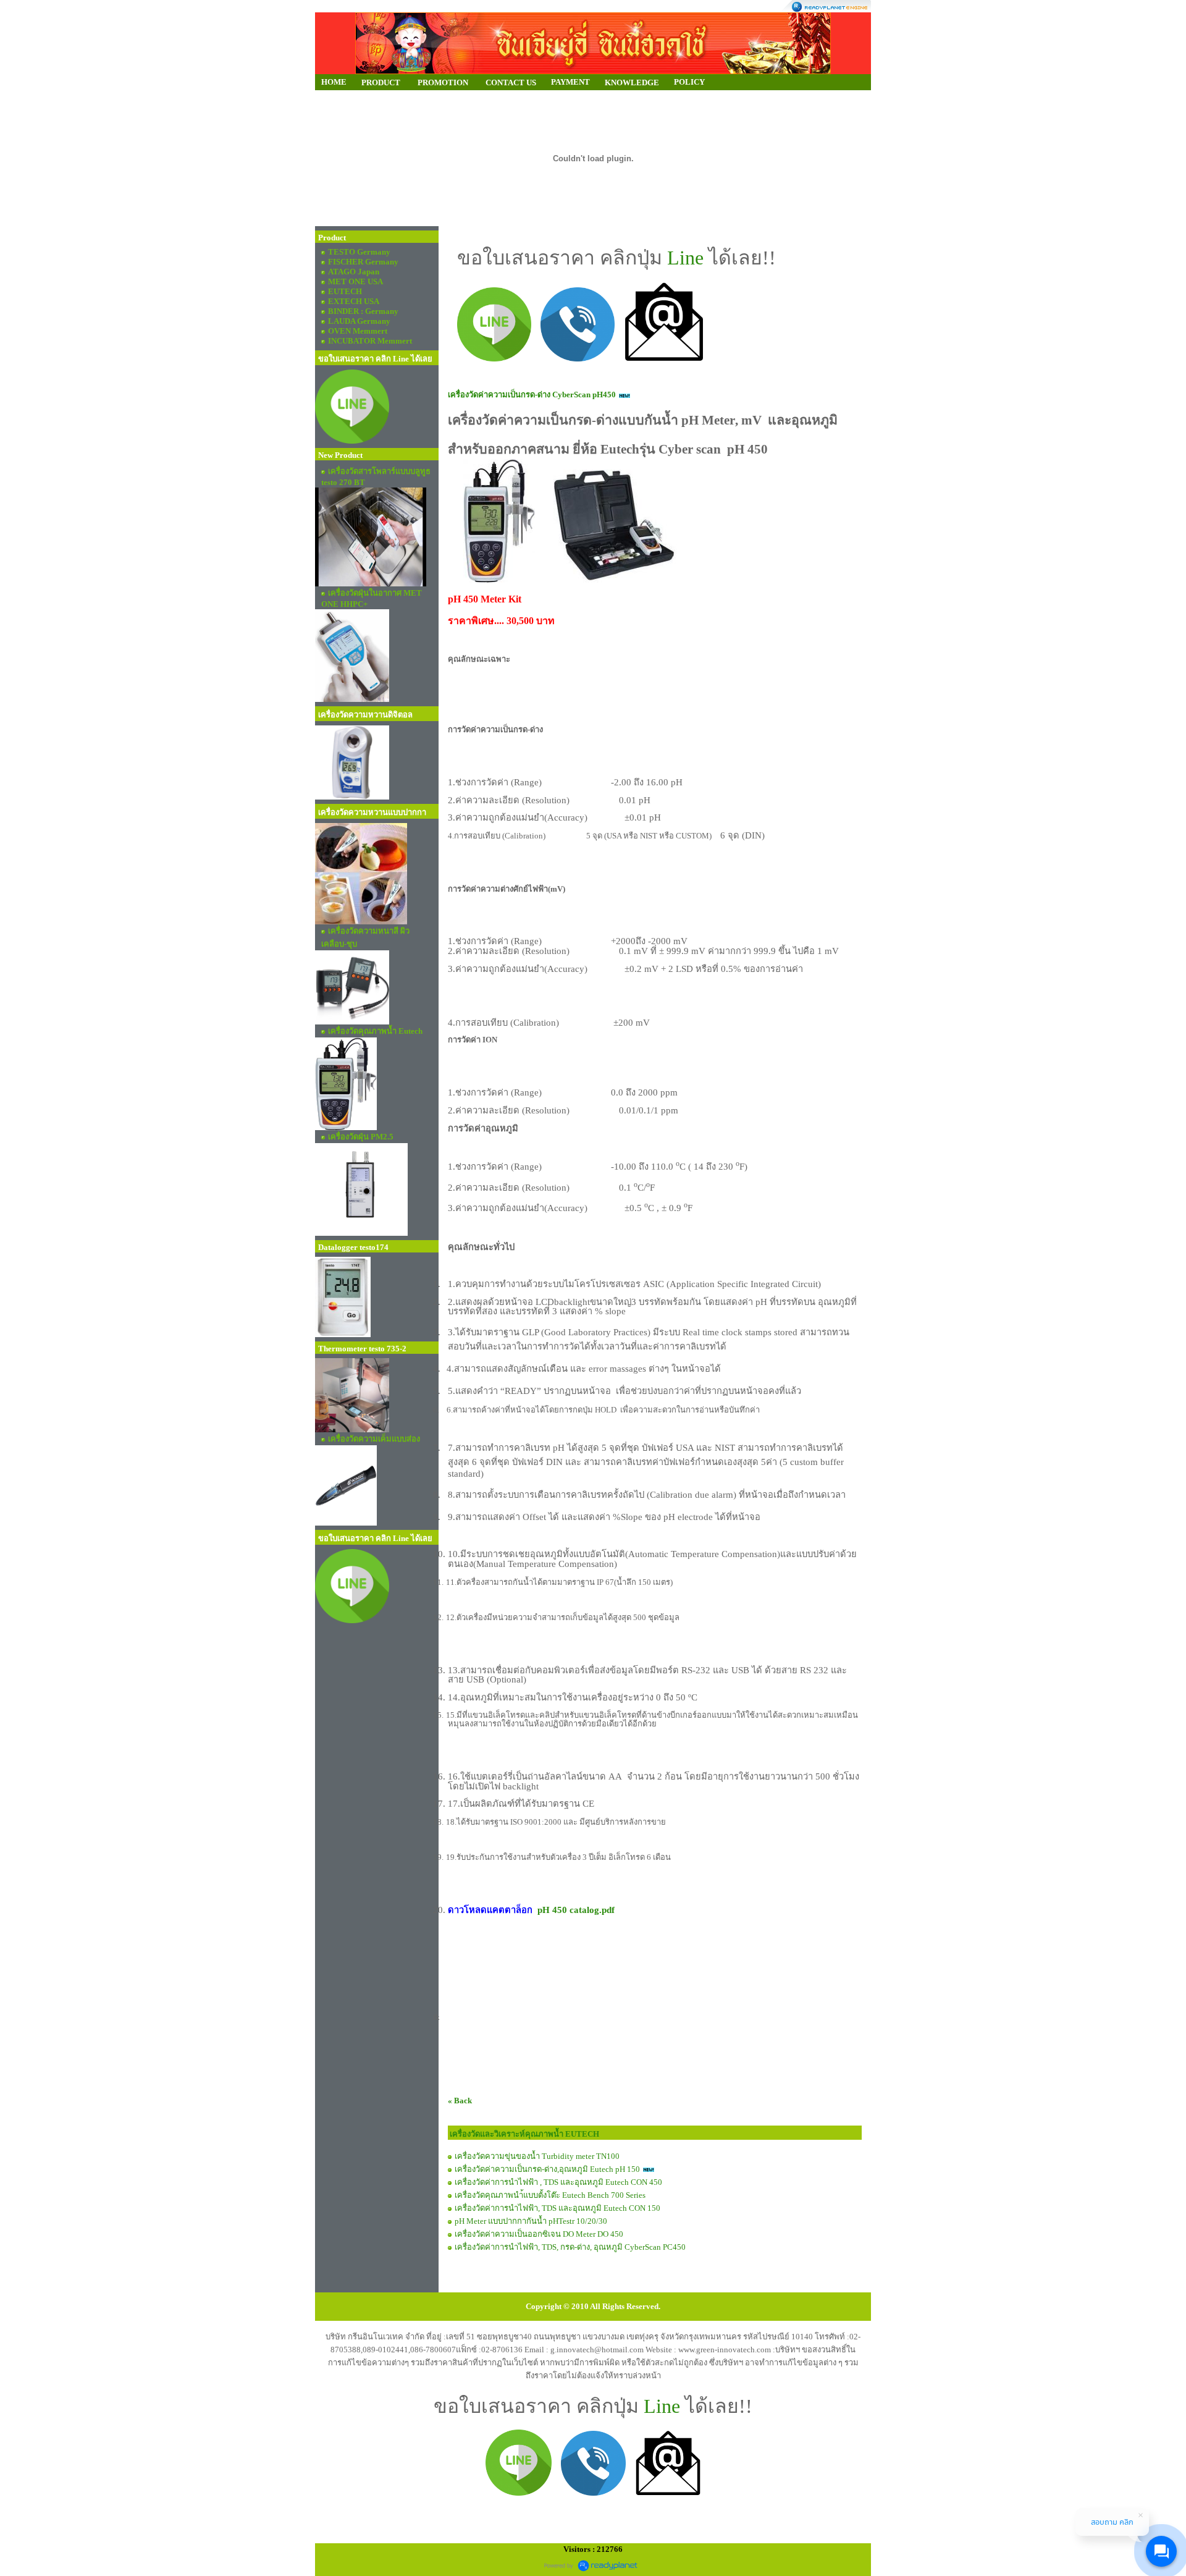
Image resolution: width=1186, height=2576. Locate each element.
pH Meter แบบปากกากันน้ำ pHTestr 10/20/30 (531, 2221)
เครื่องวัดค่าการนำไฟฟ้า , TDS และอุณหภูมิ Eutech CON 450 (558, 2182)
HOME (334, 82)
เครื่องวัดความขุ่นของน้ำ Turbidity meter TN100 (537, 2156)
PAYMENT (570, 82)
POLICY (689, 82)
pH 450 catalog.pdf (576, 1910)
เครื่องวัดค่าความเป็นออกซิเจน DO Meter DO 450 (539, 2234)
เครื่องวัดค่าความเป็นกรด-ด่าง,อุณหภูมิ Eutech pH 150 (547, 2169)
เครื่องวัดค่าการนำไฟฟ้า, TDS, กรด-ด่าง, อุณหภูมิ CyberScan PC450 (570, 2247)
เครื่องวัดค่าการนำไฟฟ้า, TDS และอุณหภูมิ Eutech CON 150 (557, 2208)
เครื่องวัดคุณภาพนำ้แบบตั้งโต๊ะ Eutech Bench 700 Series (550, 2195)
